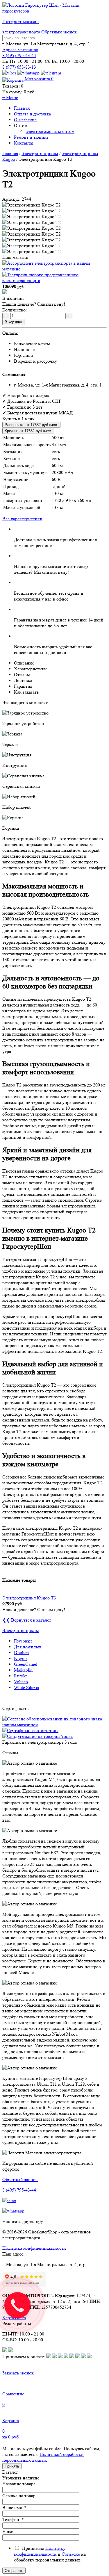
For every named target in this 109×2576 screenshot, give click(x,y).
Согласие (71, 2554)
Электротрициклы (40, 153)
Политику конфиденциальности (40, 2551)
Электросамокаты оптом (50, 131)
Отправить (14, 2571)
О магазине (25, 120)
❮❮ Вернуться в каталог (27, 1620)
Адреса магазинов (20, 50)
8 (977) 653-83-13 (19, 67)
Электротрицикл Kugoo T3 (29, 1598)
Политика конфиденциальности (34, 2248)
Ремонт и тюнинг (31, 137)
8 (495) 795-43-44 (19, 2190)
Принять (12, 2466)
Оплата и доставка (32, 114)
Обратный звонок (59, 32)
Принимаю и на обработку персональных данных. (50, 2554)
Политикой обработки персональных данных (43, 2457)
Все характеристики (22, 519)
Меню (10, 98)
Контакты (24, 143)
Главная (22, 108)
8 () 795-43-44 (19, 55)
